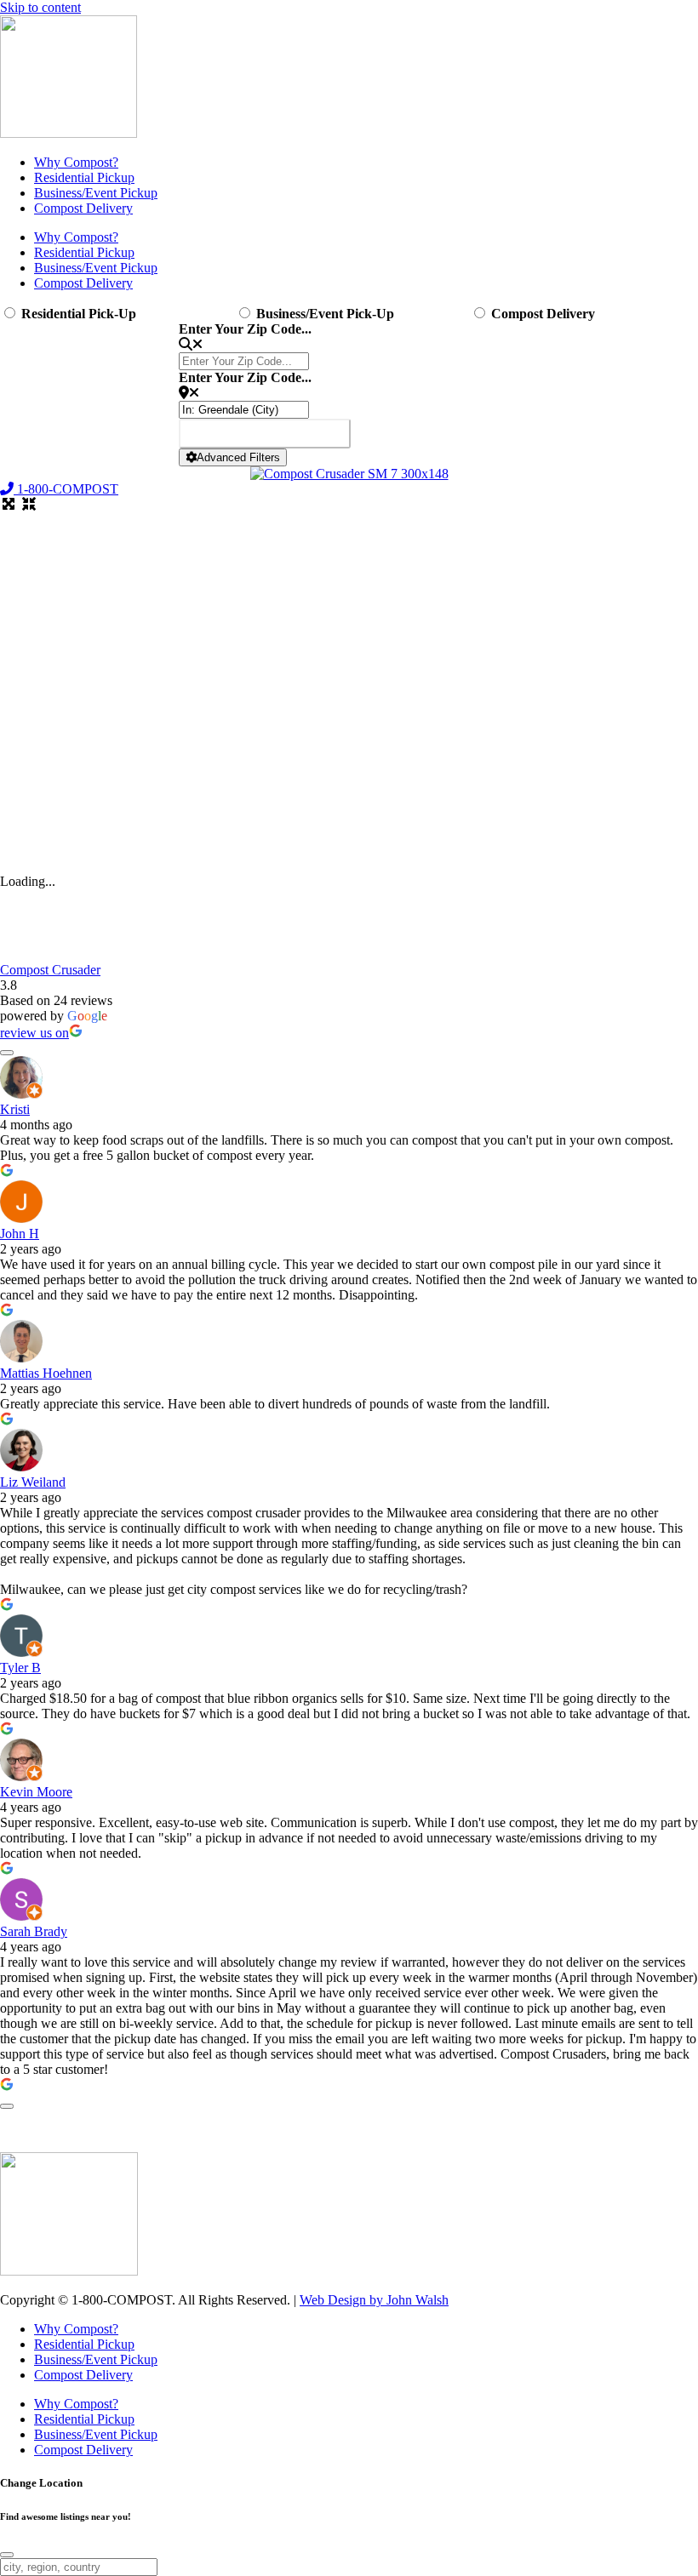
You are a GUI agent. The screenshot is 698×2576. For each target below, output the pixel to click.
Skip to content (40, 7)
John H (20, 1234)
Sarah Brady (34, 1931)
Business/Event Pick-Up (325, 314)
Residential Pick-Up (79, 314)
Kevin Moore (36, 1792)
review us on (34, 1033)
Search (265, 434)
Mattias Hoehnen (46, 1373)
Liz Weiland (33, 1482)
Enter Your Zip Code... (245, 329)
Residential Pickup (84, 177)
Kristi (15, 1109)
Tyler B (20, 1668)
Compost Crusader (50, 970)
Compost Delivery (83, 208)
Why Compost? (76, 162)
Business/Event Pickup (96, 193)
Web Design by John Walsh (374, 2300)
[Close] (7, 2555)
